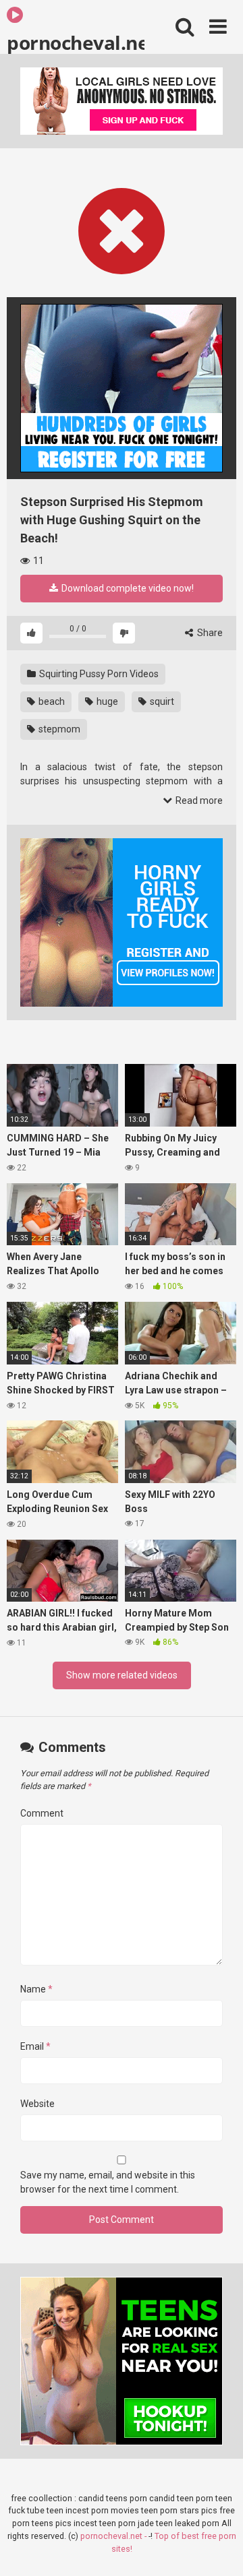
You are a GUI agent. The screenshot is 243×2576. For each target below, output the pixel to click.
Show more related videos (122, 1675)
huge (106, 701)
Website (37, 2104)
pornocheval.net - (114, 2536)
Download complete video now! (127, 588)
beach (51, 701)
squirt (161, 701)
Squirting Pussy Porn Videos (98, 674)
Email (35, 2046)
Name (36, 1989)
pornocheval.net (76, 42)
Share (209, 633)
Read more (198, 800)
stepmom (58, 729)
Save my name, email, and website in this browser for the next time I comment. (108, 2182)
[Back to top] (218, 2549)
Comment (42, 1813)
